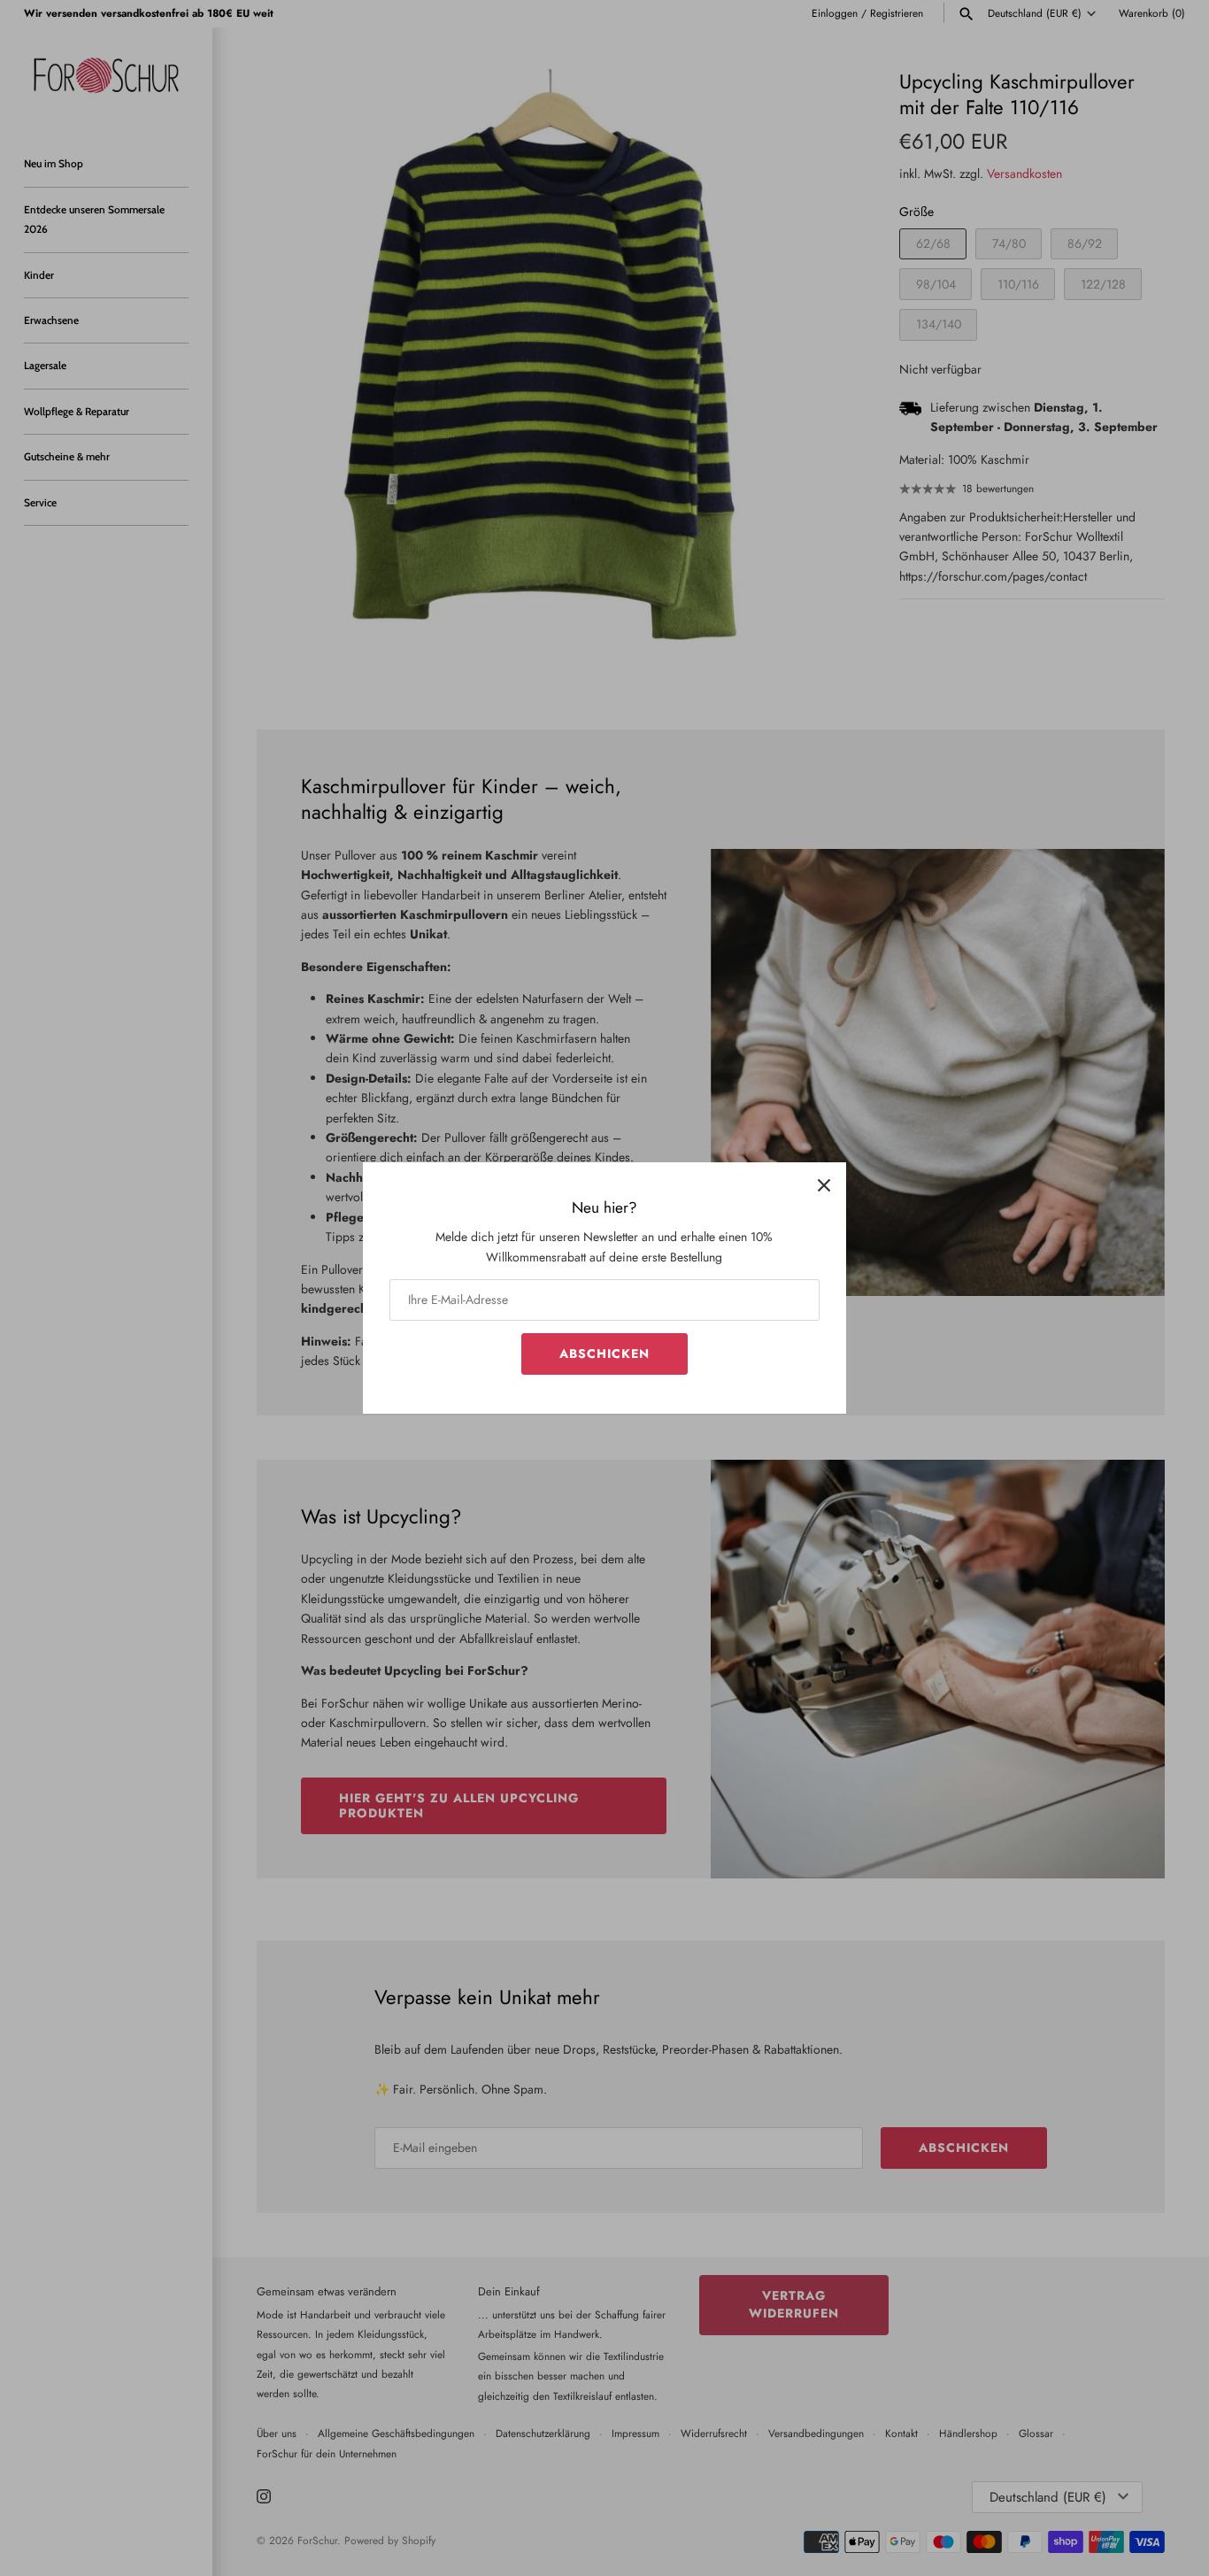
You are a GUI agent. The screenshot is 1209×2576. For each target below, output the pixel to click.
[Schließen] (824, 1184)
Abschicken (604, 1354)
